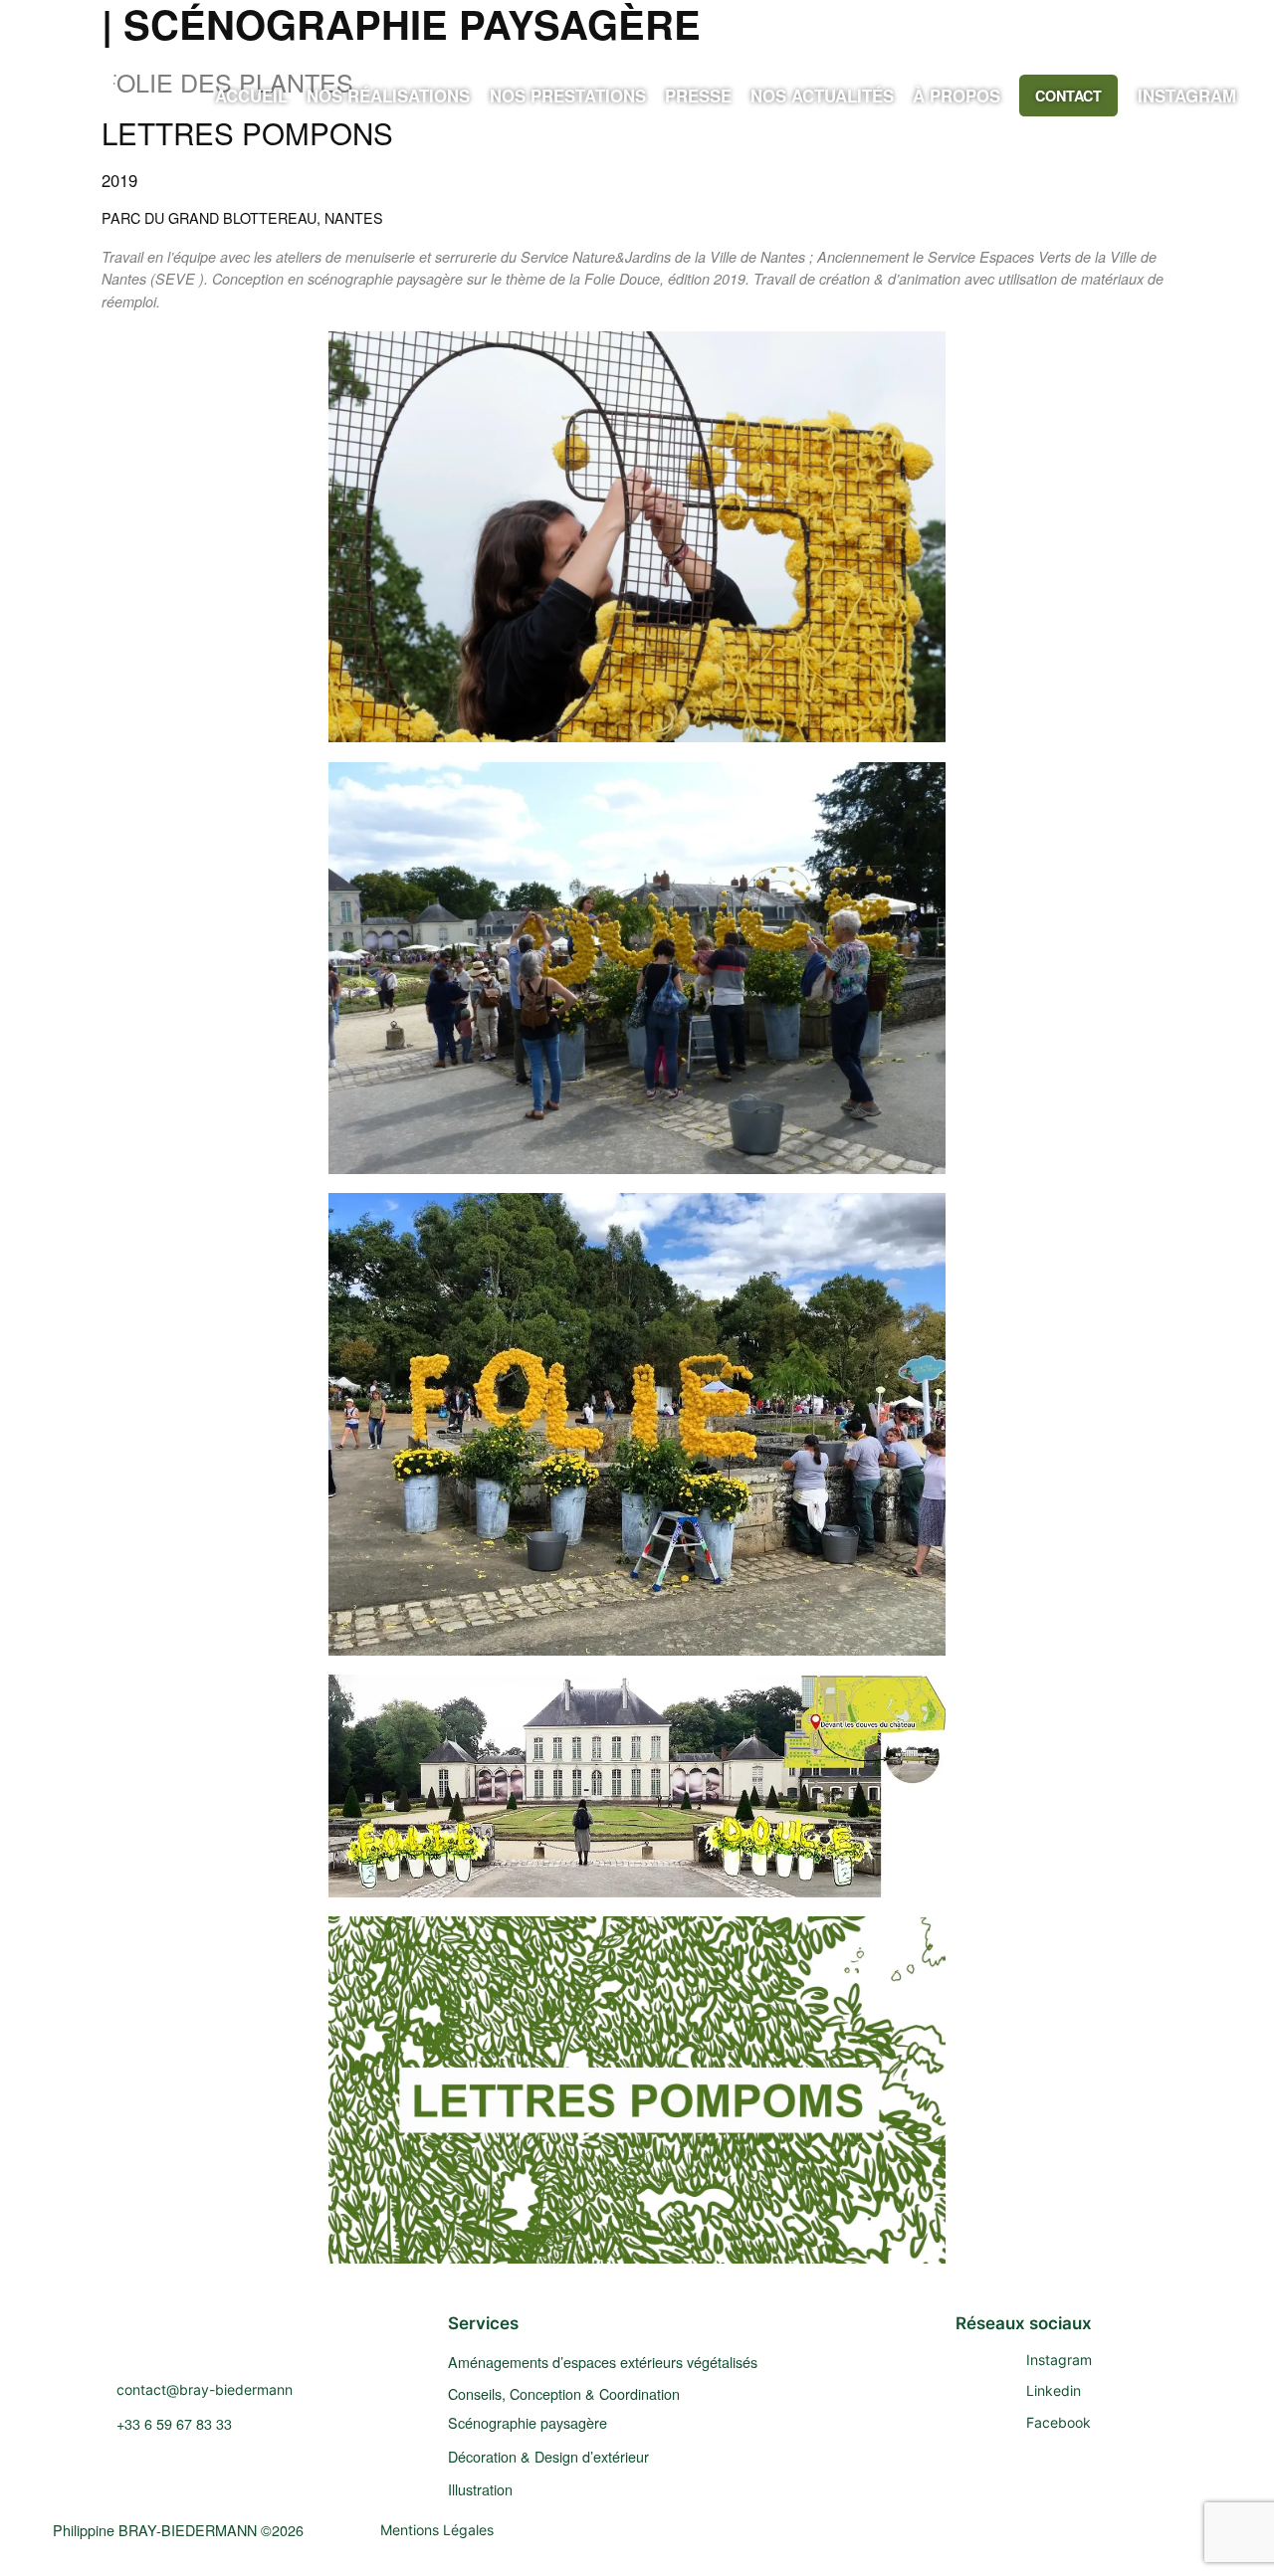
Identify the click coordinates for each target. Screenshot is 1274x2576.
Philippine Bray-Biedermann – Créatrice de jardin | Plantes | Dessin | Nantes (266, 2338)
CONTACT (1068, 96)
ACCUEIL (251, 96)
